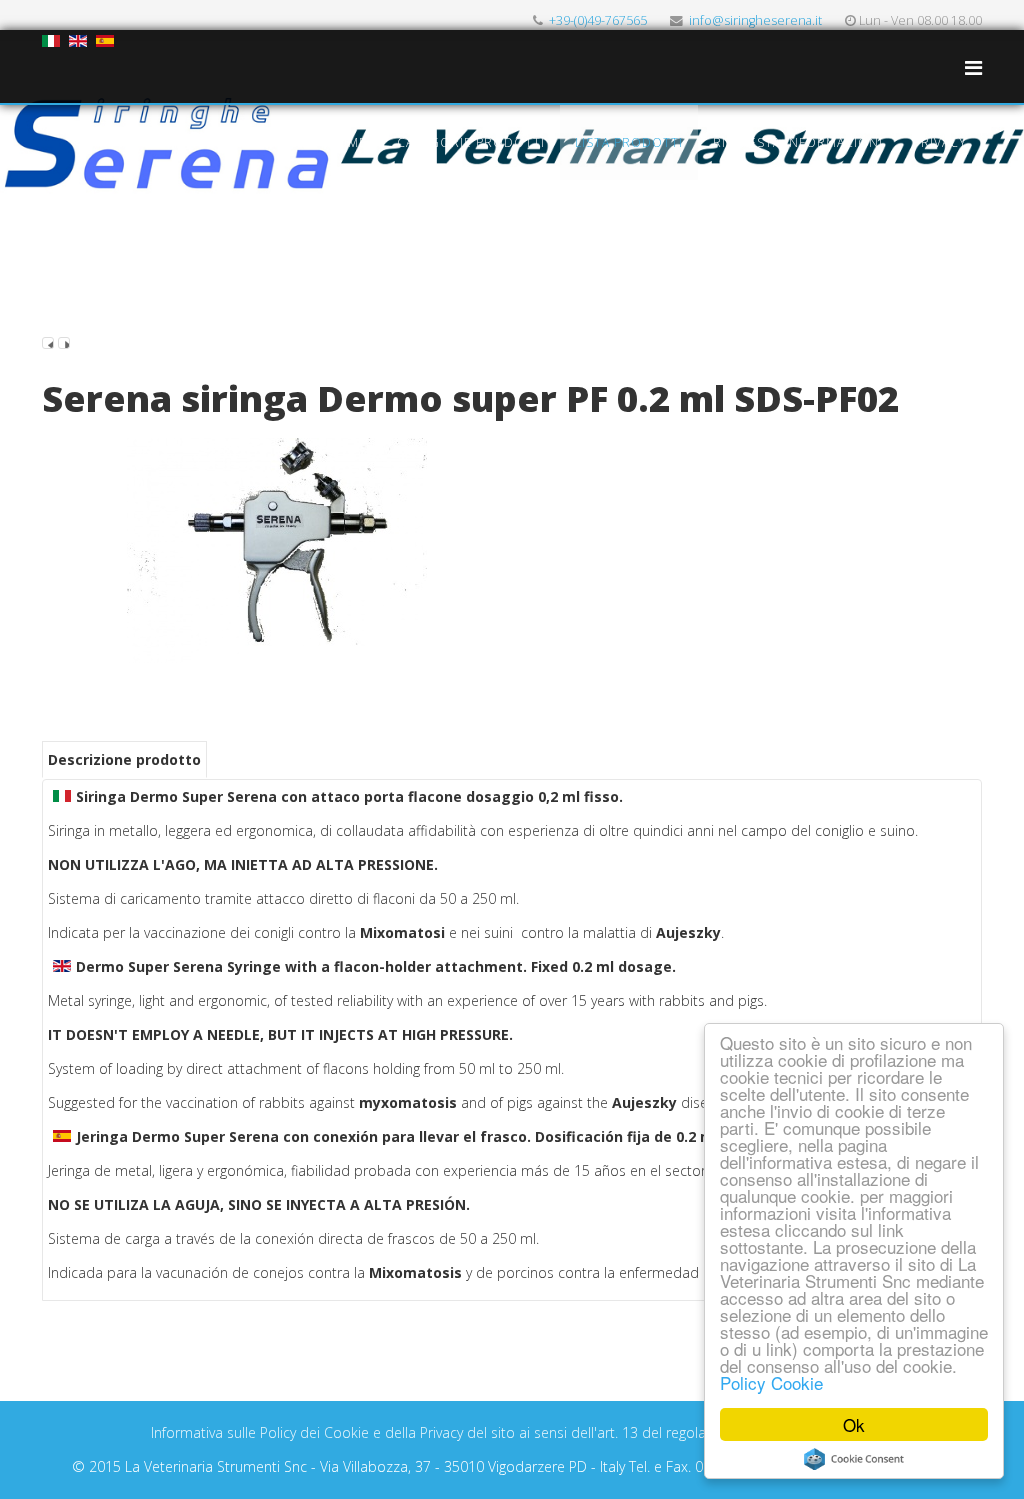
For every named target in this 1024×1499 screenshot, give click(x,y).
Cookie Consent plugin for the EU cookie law (854, 1459)
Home (347, 142)
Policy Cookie (771, 1382)
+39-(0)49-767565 (598, 20)
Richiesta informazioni (798, 142)
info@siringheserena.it (755, 20)
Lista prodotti (629, 142)
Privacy (940, 142)
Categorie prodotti (471, 142)
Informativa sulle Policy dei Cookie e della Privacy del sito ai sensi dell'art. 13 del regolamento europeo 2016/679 (512, 1432)
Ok (854, 1424)
